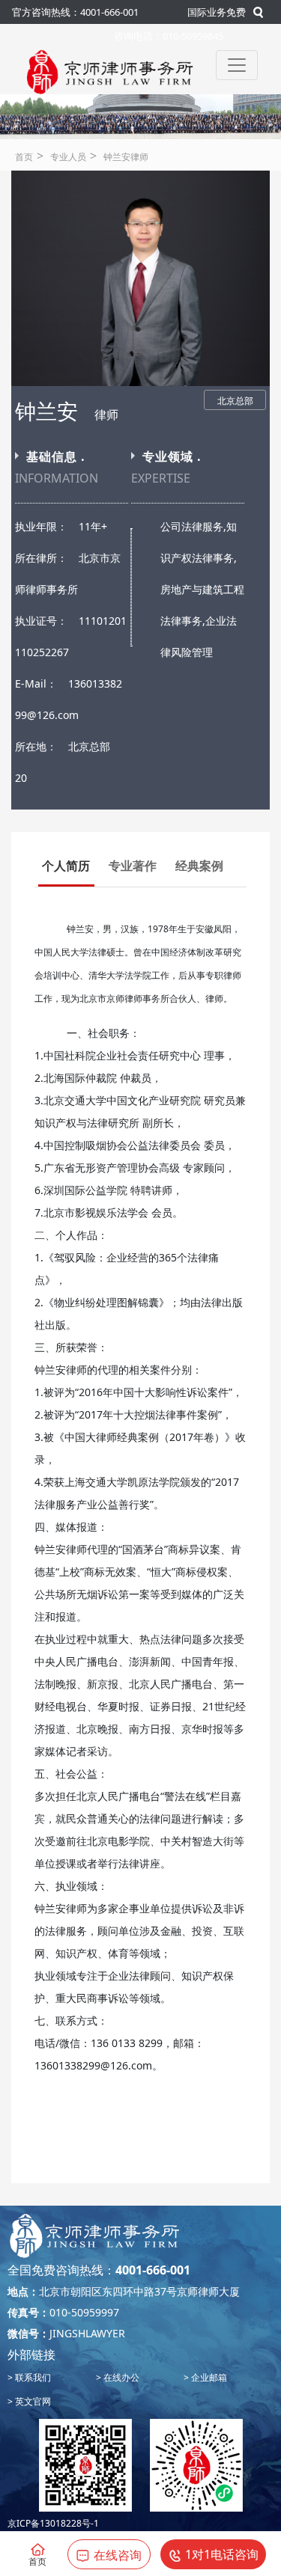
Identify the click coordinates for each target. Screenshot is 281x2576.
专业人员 (68, 157)
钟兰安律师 (126, 157)
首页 (24, 157)
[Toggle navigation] (237, 65)
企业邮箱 (208, 2377)
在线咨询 (118, 2555)
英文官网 (32, 2401)
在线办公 (120, 2377)
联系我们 (32, 2377)
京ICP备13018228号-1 (53, 2523)
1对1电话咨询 (222, 2554)
